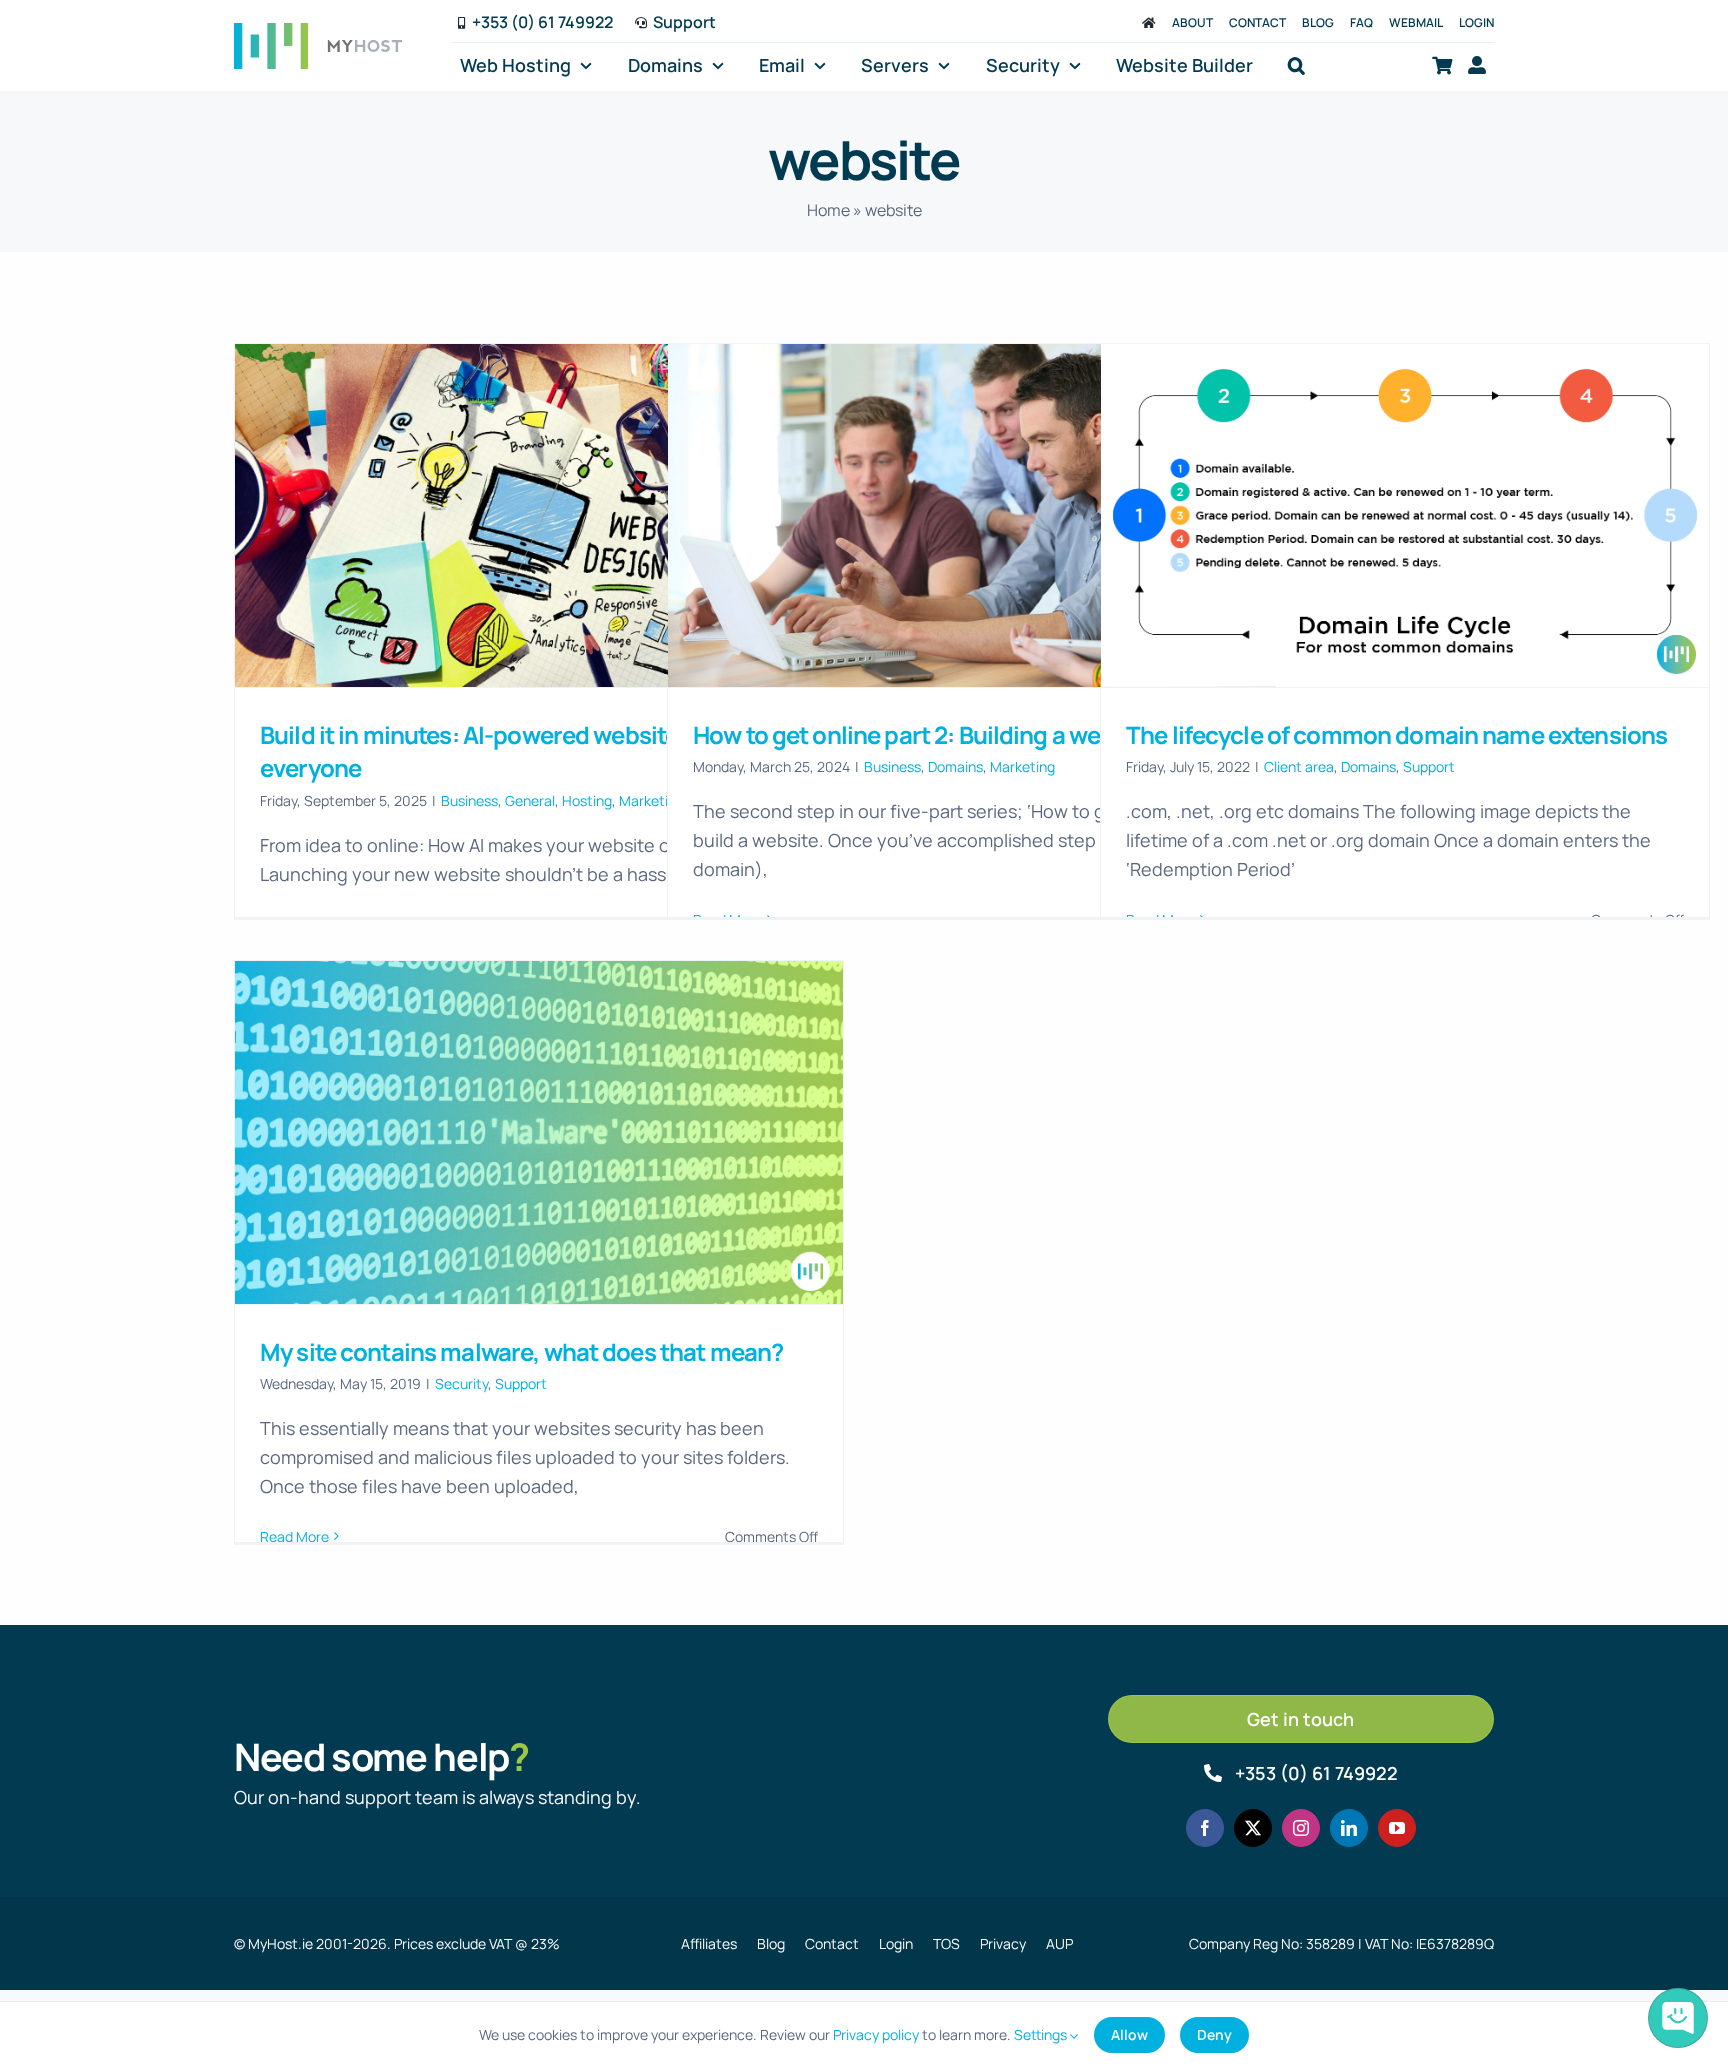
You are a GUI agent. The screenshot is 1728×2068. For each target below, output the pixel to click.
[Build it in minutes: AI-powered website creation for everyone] (539, 515)
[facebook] (1205, 1828)
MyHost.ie (280, 1943)
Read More (294, 1536)
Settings (1042, 2034)
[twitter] (1253, 1828)
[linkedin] (1349, 1828)
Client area (1299, 766)
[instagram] (1301, 1828)
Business (469, 800)
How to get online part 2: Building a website (923, 734)
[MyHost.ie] (1149, 22)
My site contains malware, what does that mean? (521, 1351)
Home (828, 210)
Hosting (587, 800)
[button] (1296, 65)
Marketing (1022, 766)
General (530, 800)
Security (461, 1383)
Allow (1129, 2034)
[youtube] (1397, 1828)
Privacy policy (876, 2034)
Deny (1214, 2034)
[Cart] (1442, 65)
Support (1429, 766)
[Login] (1477, 65)
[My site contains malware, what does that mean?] (539, 1132)
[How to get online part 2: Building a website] (972, 515)
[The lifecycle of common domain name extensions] (1405, 515)
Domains (955, 766)
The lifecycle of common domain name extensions (1396, 734)
